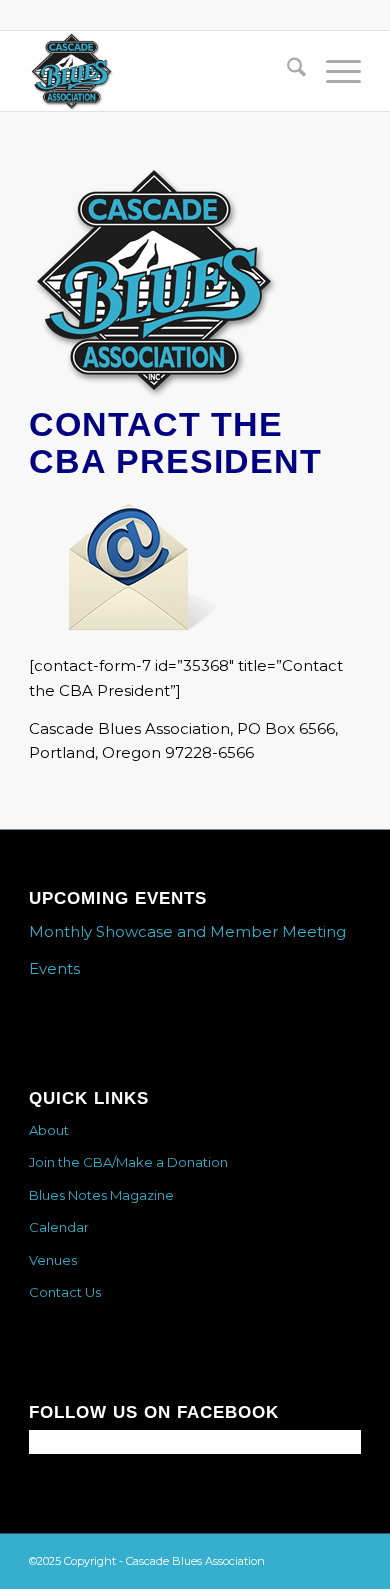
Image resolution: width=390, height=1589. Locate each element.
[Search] (286, 71)
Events (54, 968)
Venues (53, 1260)
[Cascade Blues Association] (161, 71)
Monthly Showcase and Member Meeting (187, 931)
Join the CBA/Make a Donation (128, 1162)
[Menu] (333, 71)
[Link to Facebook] (346, 1559)
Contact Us (65, 1292)
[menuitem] (286, 71)
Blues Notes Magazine (101, 1195)
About (49, 1130)
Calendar (59, 1227)
